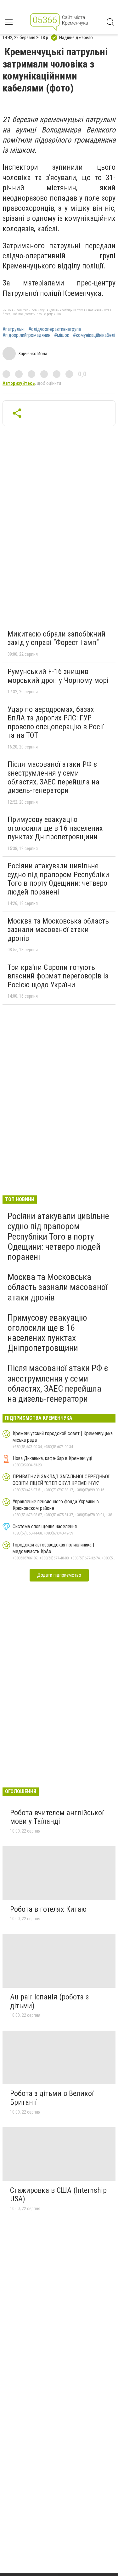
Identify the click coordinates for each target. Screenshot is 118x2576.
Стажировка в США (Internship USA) (58, 2195)
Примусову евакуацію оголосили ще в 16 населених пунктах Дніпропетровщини (55, 828)
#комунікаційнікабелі (94, 335)
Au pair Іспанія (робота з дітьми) (49, 2001)
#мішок (62, 335)
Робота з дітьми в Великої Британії (52, 2098)
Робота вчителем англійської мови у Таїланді (57, 1817)
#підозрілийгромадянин (26, 335)
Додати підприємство (59, 1575)
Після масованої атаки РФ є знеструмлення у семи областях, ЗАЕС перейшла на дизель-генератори (53, 777)
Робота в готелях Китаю (48, 1909)
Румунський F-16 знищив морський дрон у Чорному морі (58, 676)
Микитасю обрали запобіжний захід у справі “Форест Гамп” (56, 638)
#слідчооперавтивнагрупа (55, 329)
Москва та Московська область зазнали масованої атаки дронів (58, 930)
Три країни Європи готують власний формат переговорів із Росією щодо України (58, 976)
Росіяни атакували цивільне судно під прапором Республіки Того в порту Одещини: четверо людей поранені (58, 879)
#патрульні (14, 329)
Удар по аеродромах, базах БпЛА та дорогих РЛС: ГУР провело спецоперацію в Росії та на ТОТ (56, 722)
